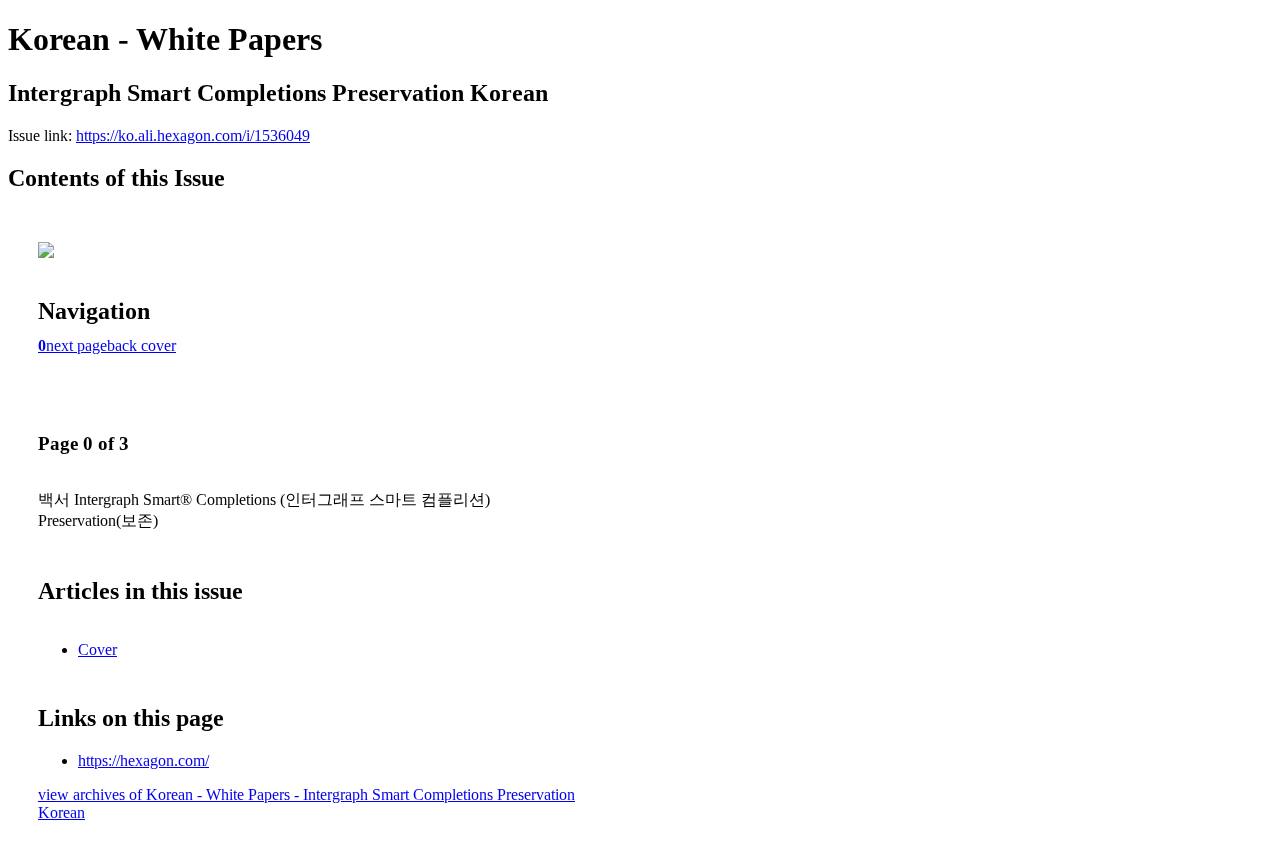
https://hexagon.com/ (143, 760)
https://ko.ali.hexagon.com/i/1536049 (193, 135)
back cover (141, 345)
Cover (97, 649)
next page (76, 345)
